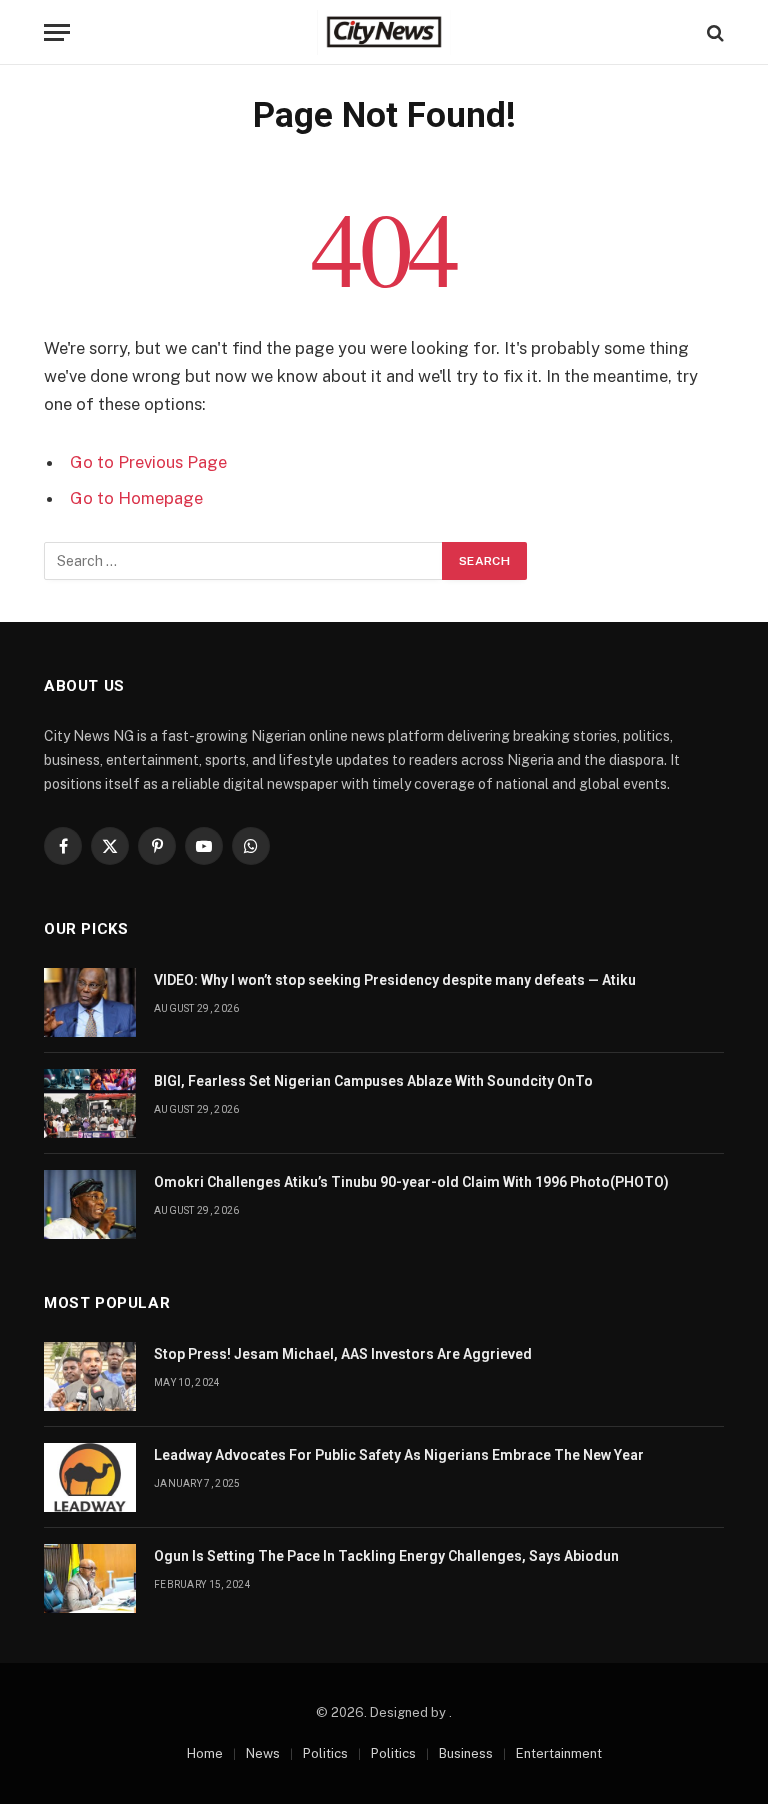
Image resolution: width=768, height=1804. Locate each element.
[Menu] (57, 32)
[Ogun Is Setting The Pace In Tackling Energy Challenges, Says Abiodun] (90, 1578)
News (263, 1753)
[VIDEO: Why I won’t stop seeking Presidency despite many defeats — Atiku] (90, 1002)
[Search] (713, 32)
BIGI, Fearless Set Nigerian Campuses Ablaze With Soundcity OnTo (373, 1081)
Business (466, 1753)
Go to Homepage (136, 498)
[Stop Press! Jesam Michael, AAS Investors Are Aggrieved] (90, 1376)
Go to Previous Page (148, 462)
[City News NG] (384, 32)
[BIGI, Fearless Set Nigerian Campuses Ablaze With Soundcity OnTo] (90, 1103)
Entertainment (559, 1753)
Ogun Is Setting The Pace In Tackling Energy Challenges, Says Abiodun (386, 1556)
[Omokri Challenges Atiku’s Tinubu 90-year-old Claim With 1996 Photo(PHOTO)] (90, 1204)
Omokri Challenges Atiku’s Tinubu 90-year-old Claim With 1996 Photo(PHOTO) (411, 1182)
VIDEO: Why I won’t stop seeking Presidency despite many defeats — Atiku (395, 980)
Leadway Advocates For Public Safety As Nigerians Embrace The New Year (399, 1455)
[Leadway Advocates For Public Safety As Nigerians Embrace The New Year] (90, 1477)
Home (205, 1753)
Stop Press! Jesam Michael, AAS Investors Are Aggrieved (343, 1354)
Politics (325, 1753)
